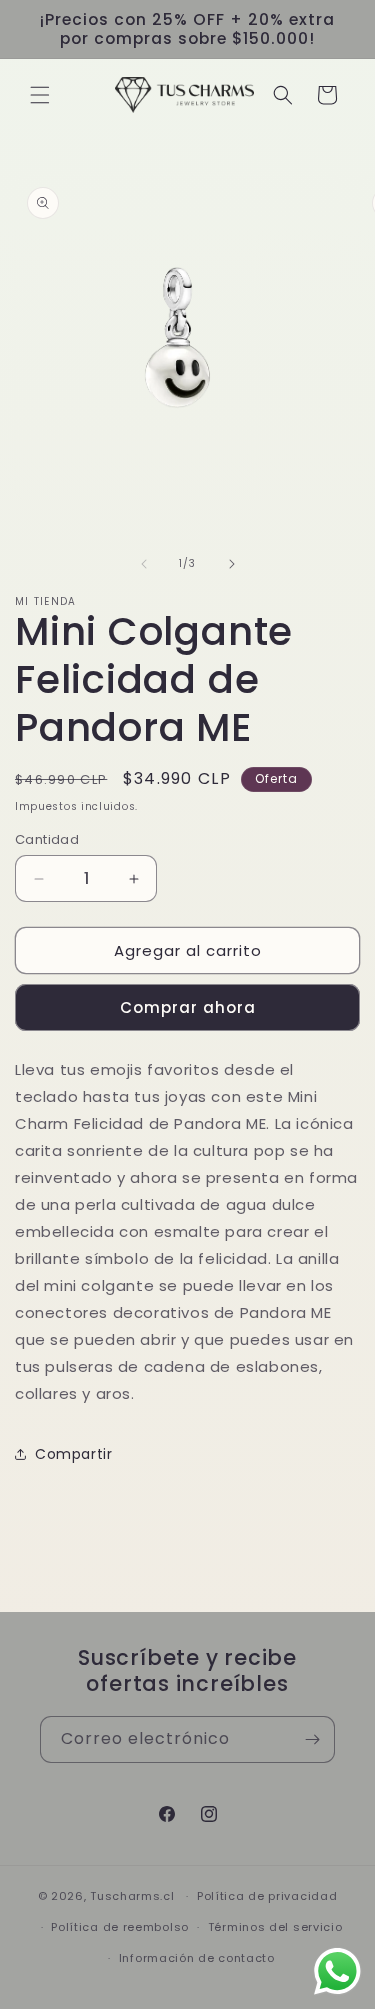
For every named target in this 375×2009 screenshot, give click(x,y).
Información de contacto (197, 1958)
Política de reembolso (120, 1927)
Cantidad (47, 839)
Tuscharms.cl (132, 1896)
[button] (40, 95)
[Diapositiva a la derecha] (232, 564)
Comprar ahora (188, 1007)
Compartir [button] (73, 1454)
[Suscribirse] (312, 1739)
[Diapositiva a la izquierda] (144, 564)
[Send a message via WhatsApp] (337, 1971)
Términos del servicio (275, 1927)
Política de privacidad (267, 1896)
